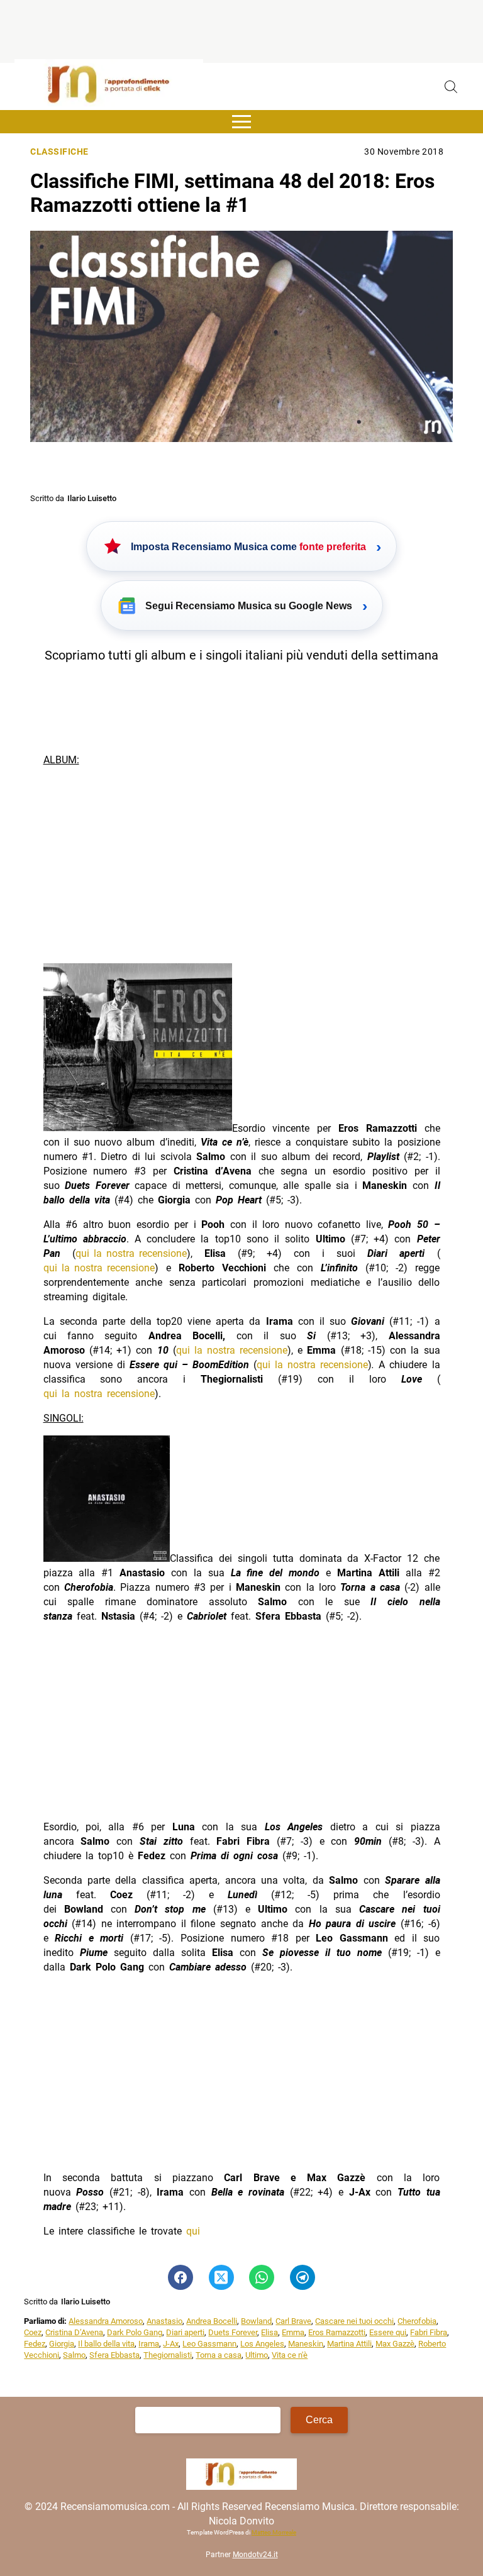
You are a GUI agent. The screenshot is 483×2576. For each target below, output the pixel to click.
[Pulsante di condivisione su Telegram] (303, 2277)
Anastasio (164, 2321)
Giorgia (62, 2344)
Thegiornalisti (168, 2355)
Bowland (256, 2321)
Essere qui (388, 2332)
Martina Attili (349, 2344)
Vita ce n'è (290, 2355)
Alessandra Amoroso (106, 2321)
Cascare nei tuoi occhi (354, 2321)
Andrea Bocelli (212, 2321)
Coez (33, 2332)
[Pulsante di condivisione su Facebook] (180, 2277)
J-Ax (171, 2344)
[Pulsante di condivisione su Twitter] (221, 2277)
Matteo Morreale (274, 2532)
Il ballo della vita (106, 2344)
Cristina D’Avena (74, 2332)
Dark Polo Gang (135, 2332)
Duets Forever (233, 2332)
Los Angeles (262, 2344)
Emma (293, 2332)
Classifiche (59, 152)
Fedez (35, 2344)
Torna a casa (219, 2355)
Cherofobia (417, 2321)
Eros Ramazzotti (337, 2332)
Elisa (269, 2332)
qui (193, 2231)
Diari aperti (185, 2332)
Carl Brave (293, 2321)
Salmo (74, 2355)
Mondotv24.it (255, 2555)
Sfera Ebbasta (114, 2355)
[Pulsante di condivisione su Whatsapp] (262, 2277)
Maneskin (306, 2344)
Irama (149, 2344)
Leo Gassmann (209, 2344)
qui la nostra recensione (131, 1253)
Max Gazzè (395, 2344)
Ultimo (257, 2355)
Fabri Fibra (429, 2332)
